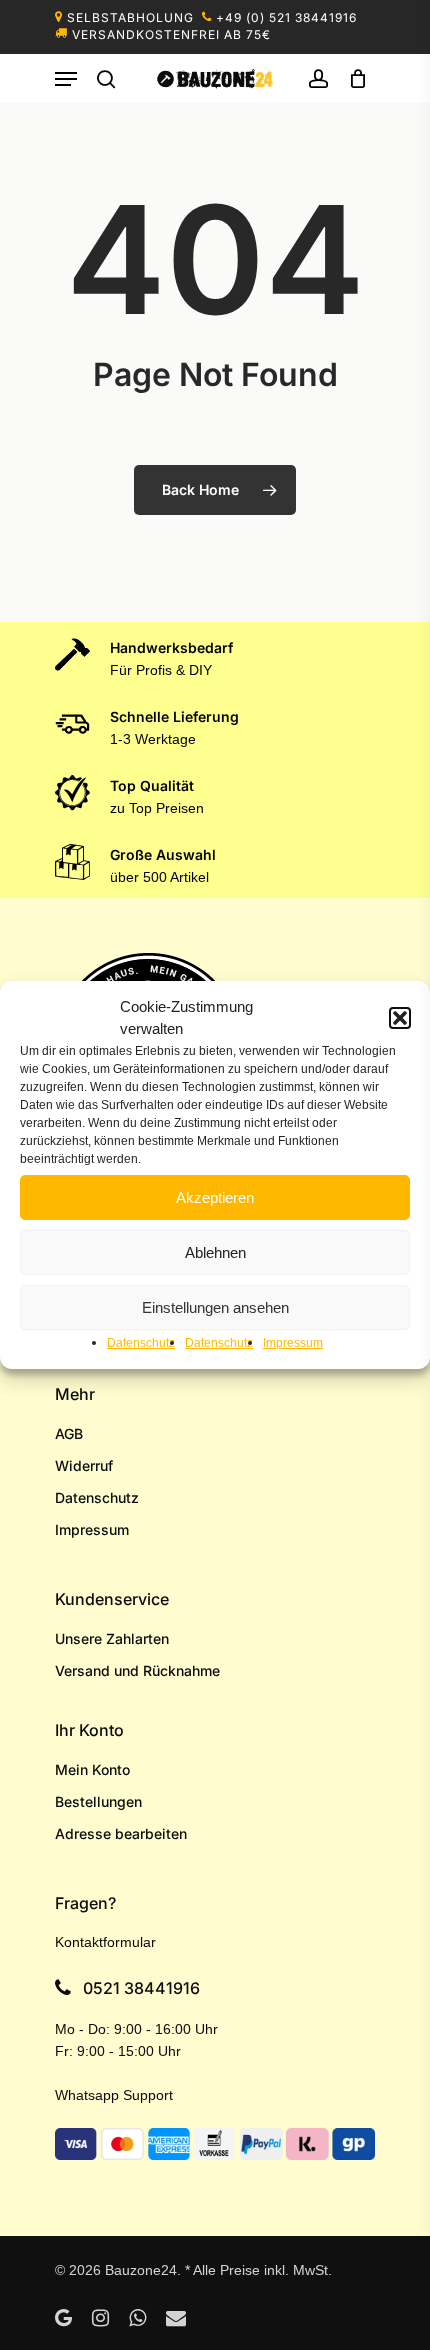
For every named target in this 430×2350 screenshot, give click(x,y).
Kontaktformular (105, 1942)
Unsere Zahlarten (112, 1638)
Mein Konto (92, 1769)
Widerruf (84, 1465)
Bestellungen (98, 1801)
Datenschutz (141, 1343)
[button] (400, 1018)
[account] (317, 79)
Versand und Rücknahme (137, 1670)
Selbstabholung (130, 17)
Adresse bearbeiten (121, 1833)
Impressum (293, 1343)
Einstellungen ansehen (215, 1307)
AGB (69, 1433)
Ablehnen (215, 1252)
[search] (106, 79)
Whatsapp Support (114, 2095)
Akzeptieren (215, 1197)
